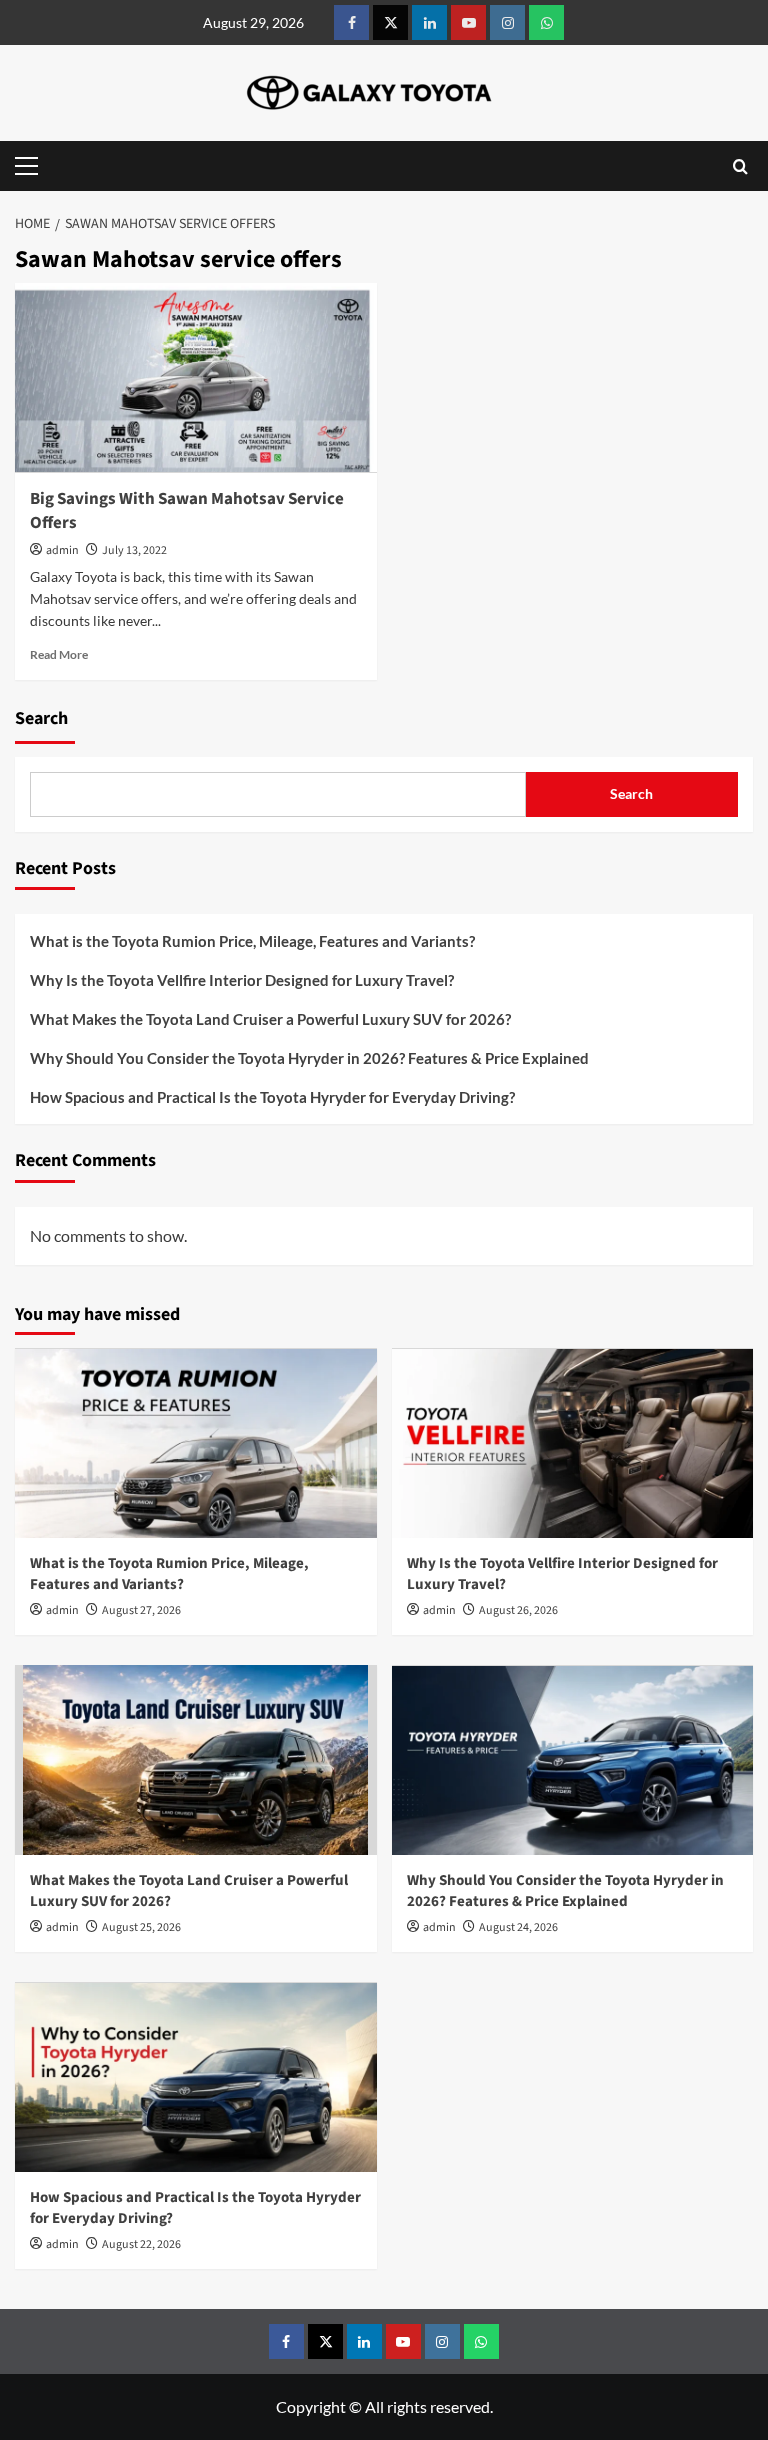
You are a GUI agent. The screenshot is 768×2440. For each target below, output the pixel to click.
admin (62, 550)
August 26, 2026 (518, 1610)
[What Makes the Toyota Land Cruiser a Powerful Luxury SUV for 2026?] (196, 1760)
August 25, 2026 (141, 1927)
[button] (31, 166)
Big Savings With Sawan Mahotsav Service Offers (187, 511)
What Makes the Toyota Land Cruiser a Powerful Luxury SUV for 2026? (272, 1019)
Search (41, 718)
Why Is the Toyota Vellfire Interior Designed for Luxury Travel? (243, 980)
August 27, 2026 (141, 1610)
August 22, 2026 (141, 2244)
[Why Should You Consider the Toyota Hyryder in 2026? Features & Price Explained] (573, 1760)
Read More (59, 654)
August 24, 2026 (518, 1927)
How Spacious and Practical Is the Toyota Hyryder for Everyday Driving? (274, 1097)
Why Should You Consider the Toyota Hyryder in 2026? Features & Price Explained (311, 1058)
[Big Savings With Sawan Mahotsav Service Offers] (196, 378)
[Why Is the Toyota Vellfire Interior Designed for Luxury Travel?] (573, 1443)
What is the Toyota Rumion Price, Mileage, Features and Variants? (252, 941)
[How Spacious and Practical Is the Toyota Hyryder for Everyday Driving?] (196, 2077)
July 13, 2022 (134, 550)
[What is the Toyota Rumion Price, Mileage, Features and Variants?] (196, 1443)
